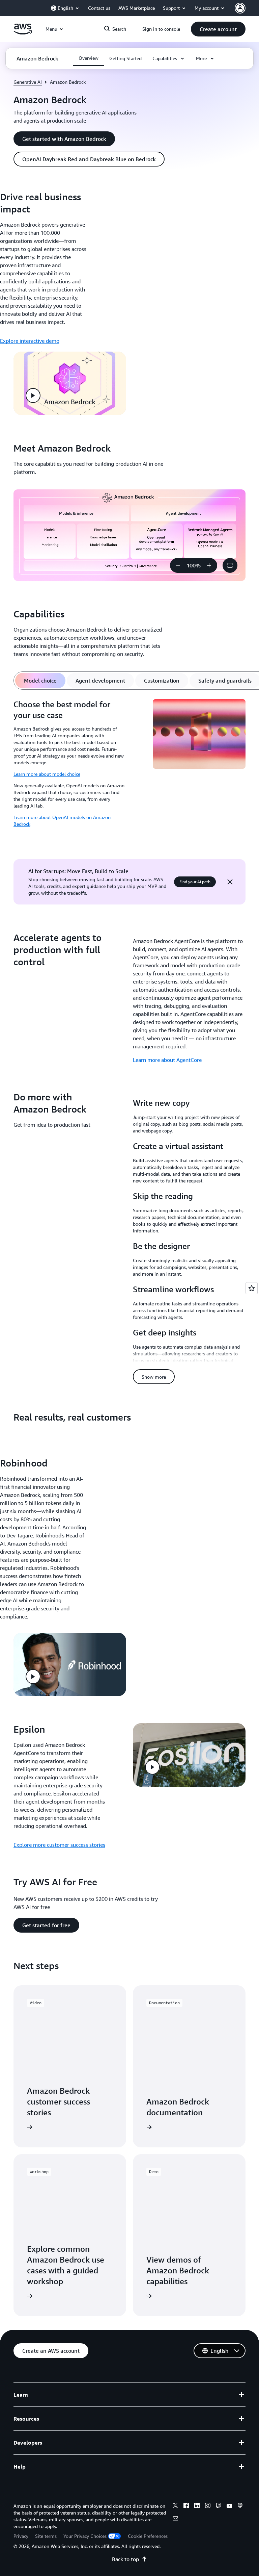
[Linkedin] (197, 2506)
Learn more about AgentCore (167, 1060)
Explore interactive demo (30, 341)
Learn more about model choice (47, 774)
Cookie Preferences (148, 2536)
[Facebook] (186, 2506)
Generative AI (28, 82)
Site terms (46, 2536)
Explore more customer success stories (59, 1845)
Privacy (21, 2536)
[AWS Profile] (240, 8)
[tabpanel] (129, 766)
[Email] (175, 2519)
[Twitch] (219, 2506)
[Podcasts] (240, 2506)
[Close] (230, 882)
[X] (175, 2506)
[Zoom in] (209, 565)
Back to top (125, 2559)
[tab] (40, 681)
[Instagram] (208, 2506)
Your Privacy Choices (85, 2536)
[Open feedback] (252, 1288)
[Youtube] (229, 2506)
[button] (218, 29)
